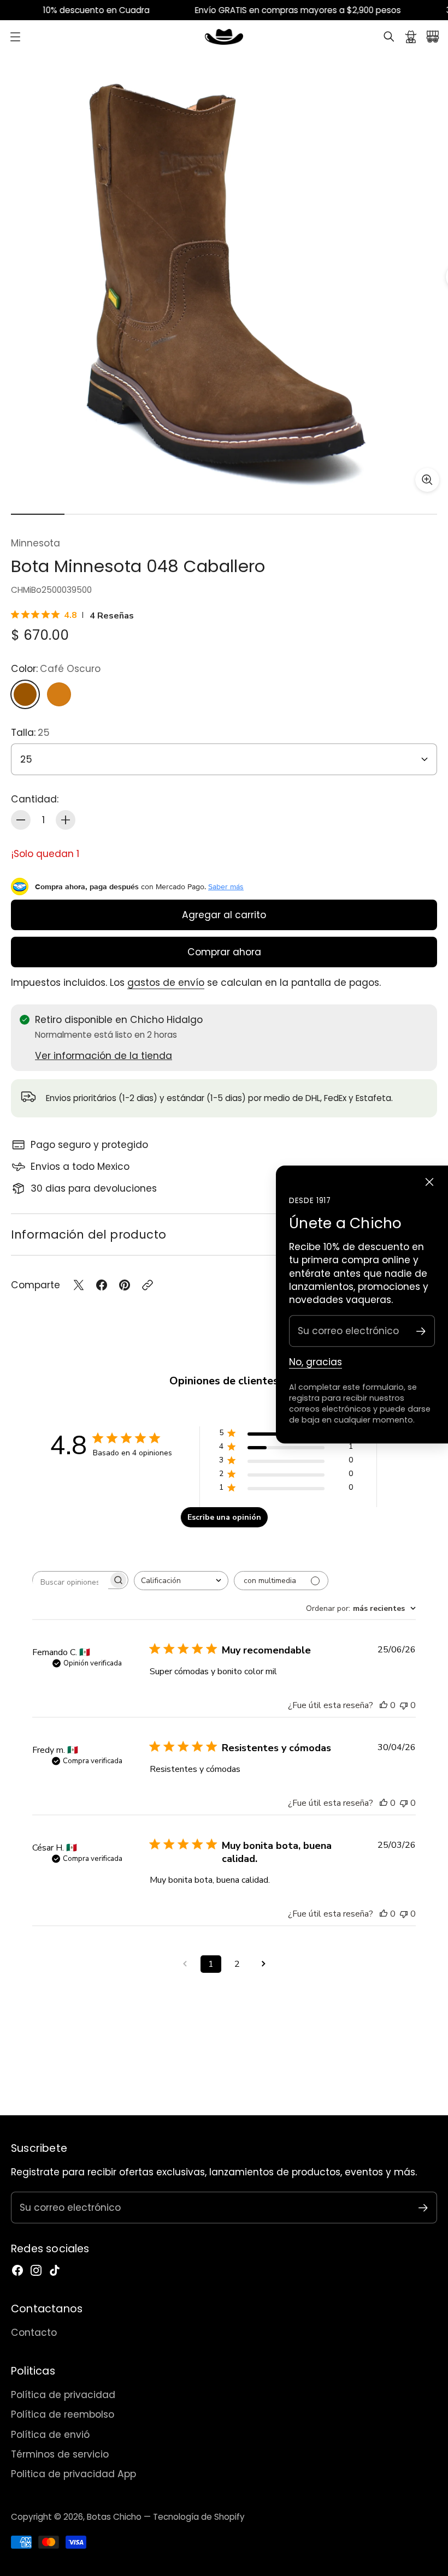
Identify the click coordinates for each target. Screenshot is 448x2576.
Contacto (34, 2333)
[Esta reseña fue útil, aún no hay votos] (384, 1705)
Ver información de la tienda (104, 1056)
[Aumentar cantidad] (66, 820)
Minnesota (36, 543)
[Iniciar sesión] (411, 37)
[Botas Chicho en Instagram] (36, 2270)
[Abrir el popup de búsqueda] (389, 37)
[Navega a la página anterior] (185, 1964)
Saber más (226, 887)
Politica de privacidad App (73, 2474)
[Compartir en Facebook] (102, 1285)
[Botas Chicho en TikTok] (55, 2270)
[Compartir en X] (79, 1285)
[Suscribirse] (421, 1331)
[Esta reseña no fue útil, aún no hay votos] (404, 1705)
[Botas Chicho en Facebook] (17, 2270)
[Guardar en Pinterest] (125, 1285)
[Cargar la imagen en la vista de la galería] (427, 480)
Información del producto (89, 1235)
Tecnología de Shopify (199, 2517)
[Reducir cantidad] (21, 820)
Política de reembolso (63, 2414)
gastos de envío (166, 983)
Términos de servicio (60, 2454)
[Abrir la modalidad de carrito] (433, 37)
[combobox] (181, 1581)
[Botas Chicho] (224, 37)
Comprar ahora (224, 952)
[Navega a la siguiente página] (263, 1964)
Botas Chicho (114, 2517)
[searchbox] (70, 1582)
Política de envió (50, 2435)
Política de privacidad (63, 2395)
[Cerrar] (429, 1182)
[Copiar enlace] (148, 1285)
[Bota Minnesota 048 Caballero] (224, 277)
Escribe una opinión (224, 1517)
